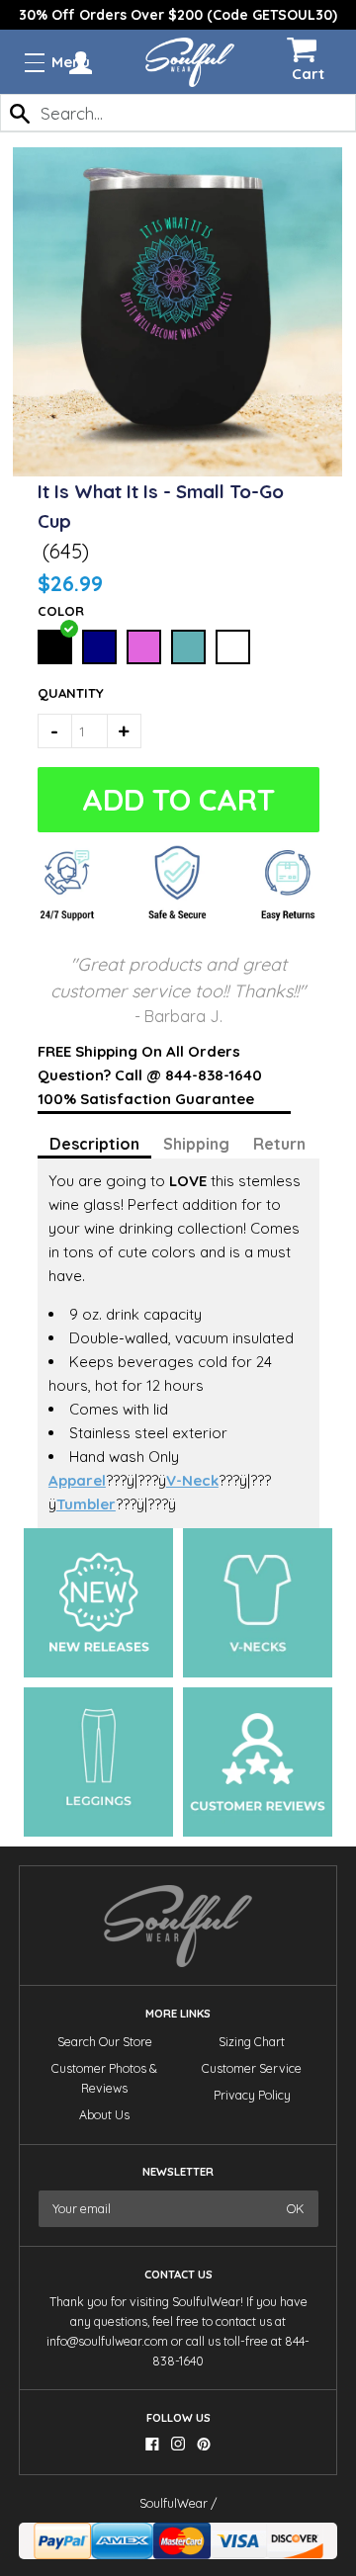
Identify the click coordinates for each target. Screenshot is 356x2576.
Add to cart (175, 800)
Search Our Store (105, 2042)
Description (94, 1144)
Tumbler (86, 1504)
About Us (104, 2115)
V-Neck (192, 1480)
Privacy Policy (252, 2095)
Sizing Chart (252, 2042)
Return (279, 1144)
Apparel (77, 1480)
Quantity (59, 693)
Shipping (196, 1144)
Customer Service (252, 2068)
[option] (178, 15)
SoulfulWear (174, 2503)
